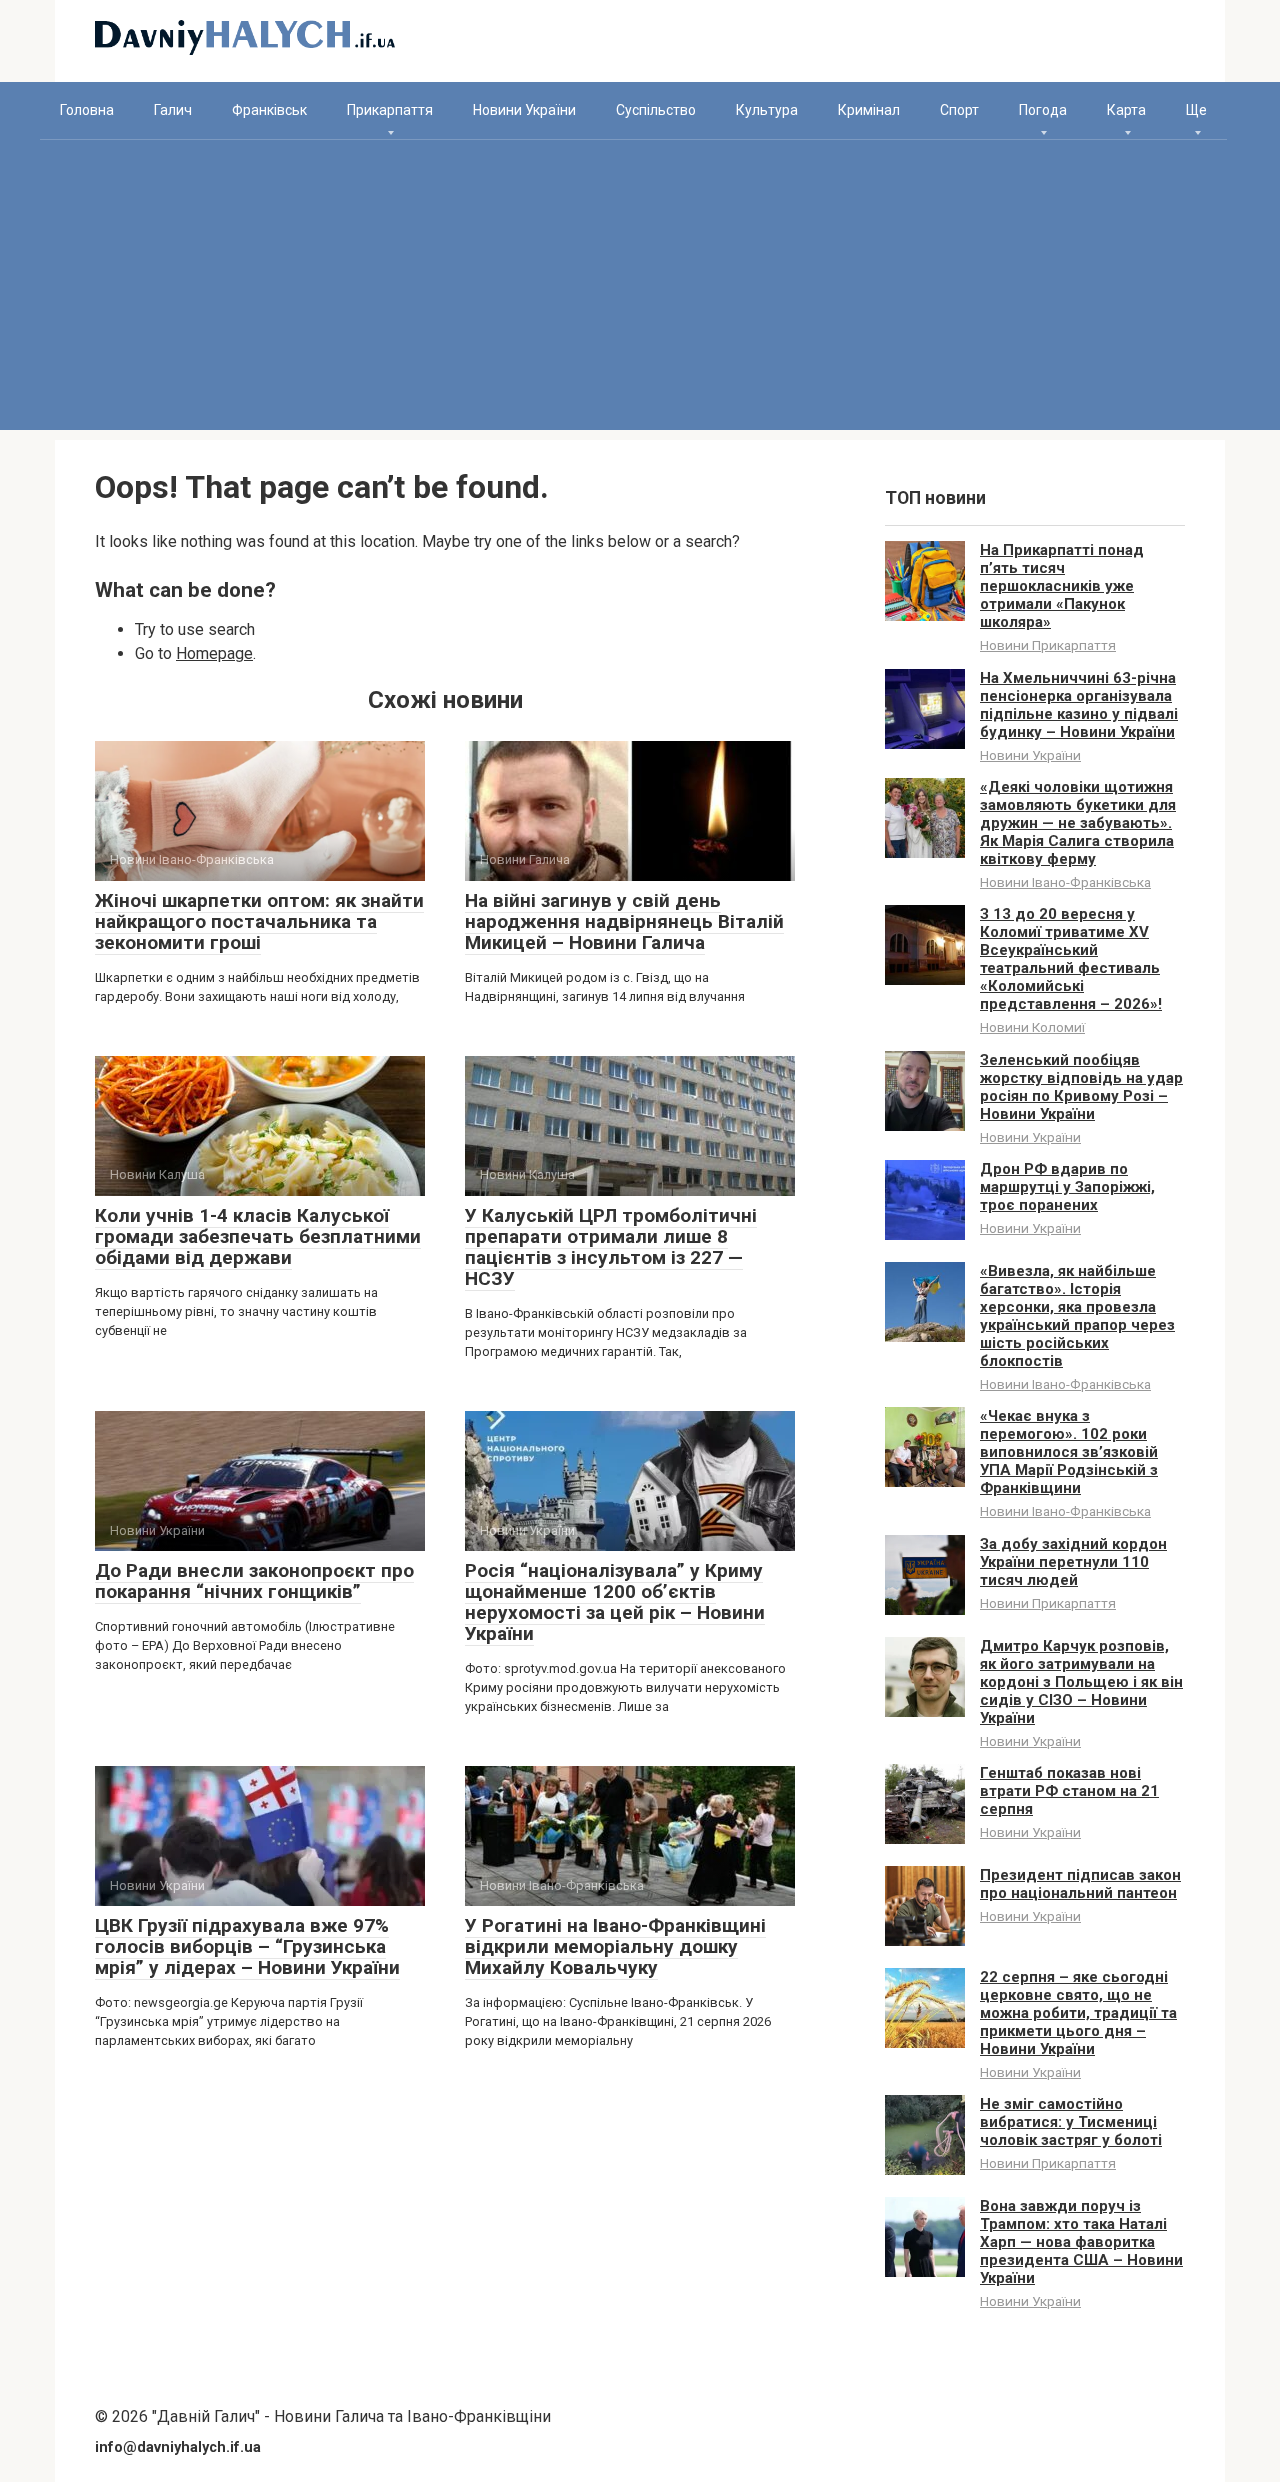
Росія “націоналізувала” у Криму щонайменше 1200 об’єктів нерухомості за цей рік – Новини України (615, 1602)
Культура (767, 110)
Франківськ (269, 110)
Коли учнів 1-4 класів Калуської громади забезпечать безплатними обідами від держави (258, 1236)
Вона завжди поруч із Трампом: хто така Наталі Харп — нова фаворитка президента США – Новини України (1081, 2242)
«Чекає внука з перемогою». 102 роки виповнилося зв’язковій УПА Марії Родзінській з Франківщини (1069, 1452)
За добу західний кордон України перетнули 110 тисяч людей (1073, 1562)
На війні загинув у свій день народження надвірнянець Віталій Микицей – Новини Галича (624, 921)
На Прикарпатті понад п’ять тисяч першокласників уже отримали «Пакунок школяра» (1062, 586)
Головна (87, 110)
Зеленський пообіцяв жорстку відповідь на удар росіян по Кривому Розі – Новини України (1081, 1087)
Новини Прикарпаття (1048, 645)
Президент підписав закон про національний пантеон (1080, 1884)
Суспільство (656, 110)
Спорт (959, 110)
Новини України (524, 110)
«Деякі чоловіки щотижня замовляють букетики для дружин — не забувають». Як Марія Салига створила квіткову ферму (1078, 823)
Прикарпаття (390, 110)
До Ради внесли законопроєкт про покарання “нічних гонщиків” (254, 1581)
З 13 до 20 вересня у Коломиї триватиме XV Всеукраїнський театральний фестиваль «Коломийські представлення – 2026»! (1071, 959)
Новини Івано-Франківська (1065, 882)
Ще (1196, 110)
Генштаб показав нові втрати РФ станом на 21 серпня (1069, 1791)
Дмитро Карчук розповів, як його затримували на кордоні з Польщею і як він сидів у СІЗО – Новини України (1081, 1682)
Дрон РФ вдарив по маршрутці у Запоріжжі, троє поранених (1067, 1187)
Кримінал (869, 110)
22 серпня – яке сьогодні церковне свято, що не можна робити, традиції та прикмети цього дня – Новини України (1078, 2013)
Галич (173, 110)
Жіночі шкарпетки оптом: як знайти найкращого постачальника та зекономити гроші (259, 921)
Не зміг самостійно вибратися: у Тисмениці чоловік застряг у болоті (1071, 2122)
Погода (1043, 110)
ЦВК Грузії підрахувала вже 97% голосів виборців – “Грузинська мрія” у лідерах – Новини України (247, 1946)
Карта (1126, 110)
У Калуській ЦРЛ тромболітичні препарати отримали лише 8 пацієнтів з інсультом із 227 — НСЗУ (611, 1247)
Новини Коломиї (1032, 1027)
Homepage (214, 653)
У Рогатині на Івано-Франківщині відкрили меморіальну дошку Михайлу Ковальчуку (615, 1946)
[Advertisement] (640, 290)
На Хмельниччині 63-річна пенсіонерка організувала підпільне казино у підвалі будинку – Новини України (1079, 705)
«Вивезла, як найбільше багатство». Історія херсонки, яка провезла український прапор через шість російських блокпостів (1077, 1316)
